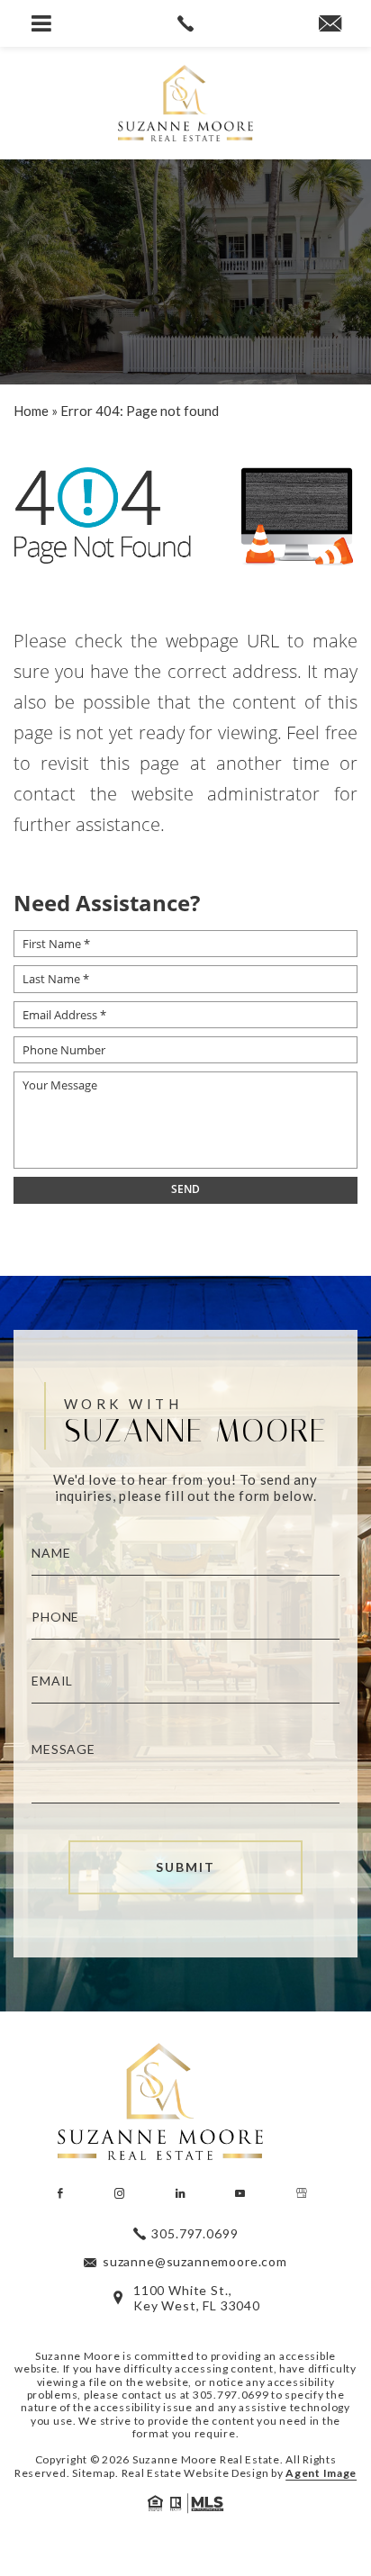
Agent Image (321, 2473)
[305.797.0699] (185, 23)
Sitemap (94, 2473)
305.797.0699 (231, 2395)
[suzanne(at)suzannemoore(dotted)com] (330, 24)
